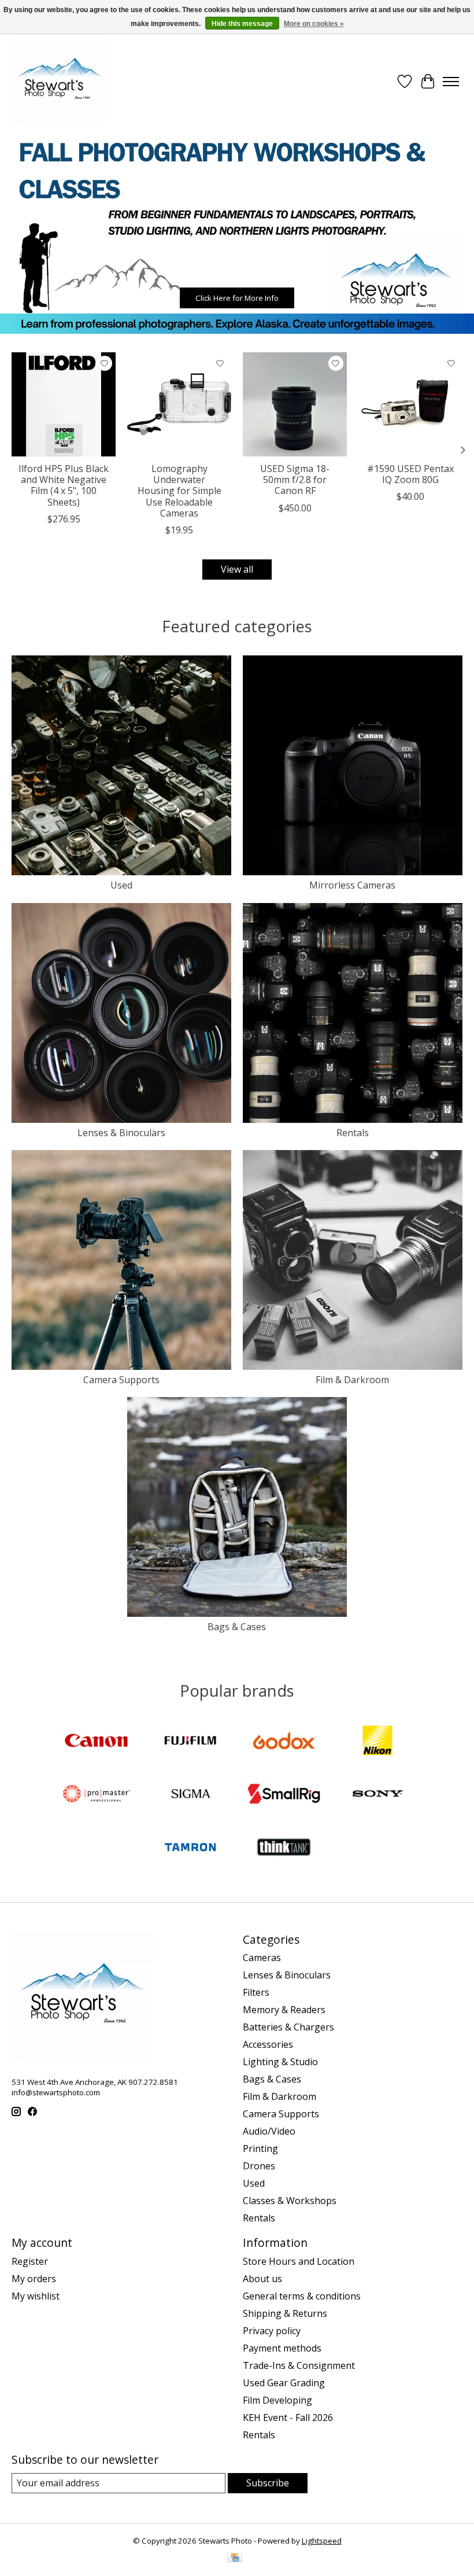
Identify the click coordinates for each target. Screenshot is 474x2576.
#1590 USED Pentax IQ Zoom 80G (410, 474)
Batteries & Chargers (288, 2027)
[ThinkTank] (284, 1848)
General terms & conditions (302, 2296)
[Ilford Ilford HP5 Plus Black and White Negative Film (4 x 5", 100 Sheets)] (64, 404)
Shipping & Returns (285, 2313)
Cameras (262, 1958)
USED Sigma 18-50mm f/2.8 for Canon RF (295, 480)
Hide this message (242, 24)
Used (121, 885)
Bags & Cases (237, 1627)
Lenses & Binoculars (121, 1133)
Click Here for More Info (237, 298)
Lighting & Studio (280, 2062)
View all (237, 569)
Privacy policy (272, 2331)
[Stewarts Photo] (60, 82)
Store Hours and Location (299, 2261)
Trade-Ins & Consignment (299, 2365)
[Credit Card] (235, 2559)
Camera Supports (121, 1380)
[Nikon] (377, 1742)
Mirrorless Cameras (352, 885)
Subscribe (268, 2483)
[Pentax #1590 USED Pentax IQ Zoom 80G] (410, 404)
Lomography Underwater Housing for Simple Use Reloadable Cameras (179, 491)
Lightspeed (322, 2541)
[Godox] (284, 1742)
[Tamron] (190, 1848)
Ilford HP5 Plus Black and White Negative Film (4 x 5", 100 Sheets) (64, 485)
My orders (34, 2279)
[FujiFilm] (190, 1742)
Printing (260, 2148)
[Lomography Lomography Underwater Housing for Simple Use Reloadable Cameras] (179, 404)
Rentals (353, 1133)
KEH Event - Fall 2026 (288, 2417)
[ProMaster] (97, 1795)
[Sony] (377, 1795)
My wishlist (36, 2296)
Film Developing (277, 2400)
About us (262, 2279)
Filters (256, 1992)
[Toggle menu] (451, 82)
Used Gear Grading (284, 2383)
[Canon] (97, 1742)
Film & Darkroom (352, 1380)
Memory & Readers (284, 2010)
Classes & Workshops (290, 2201)
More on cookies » (314, 24)
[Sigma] (190, 1795)
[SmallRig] (284, 1795)
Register (30, 2261)
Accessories (268, 2044)
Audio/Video (269, 2131)
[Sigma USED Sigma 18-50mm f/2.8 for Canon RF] (295, 404)
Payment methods (282, 2348)
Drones (259, 2166)
